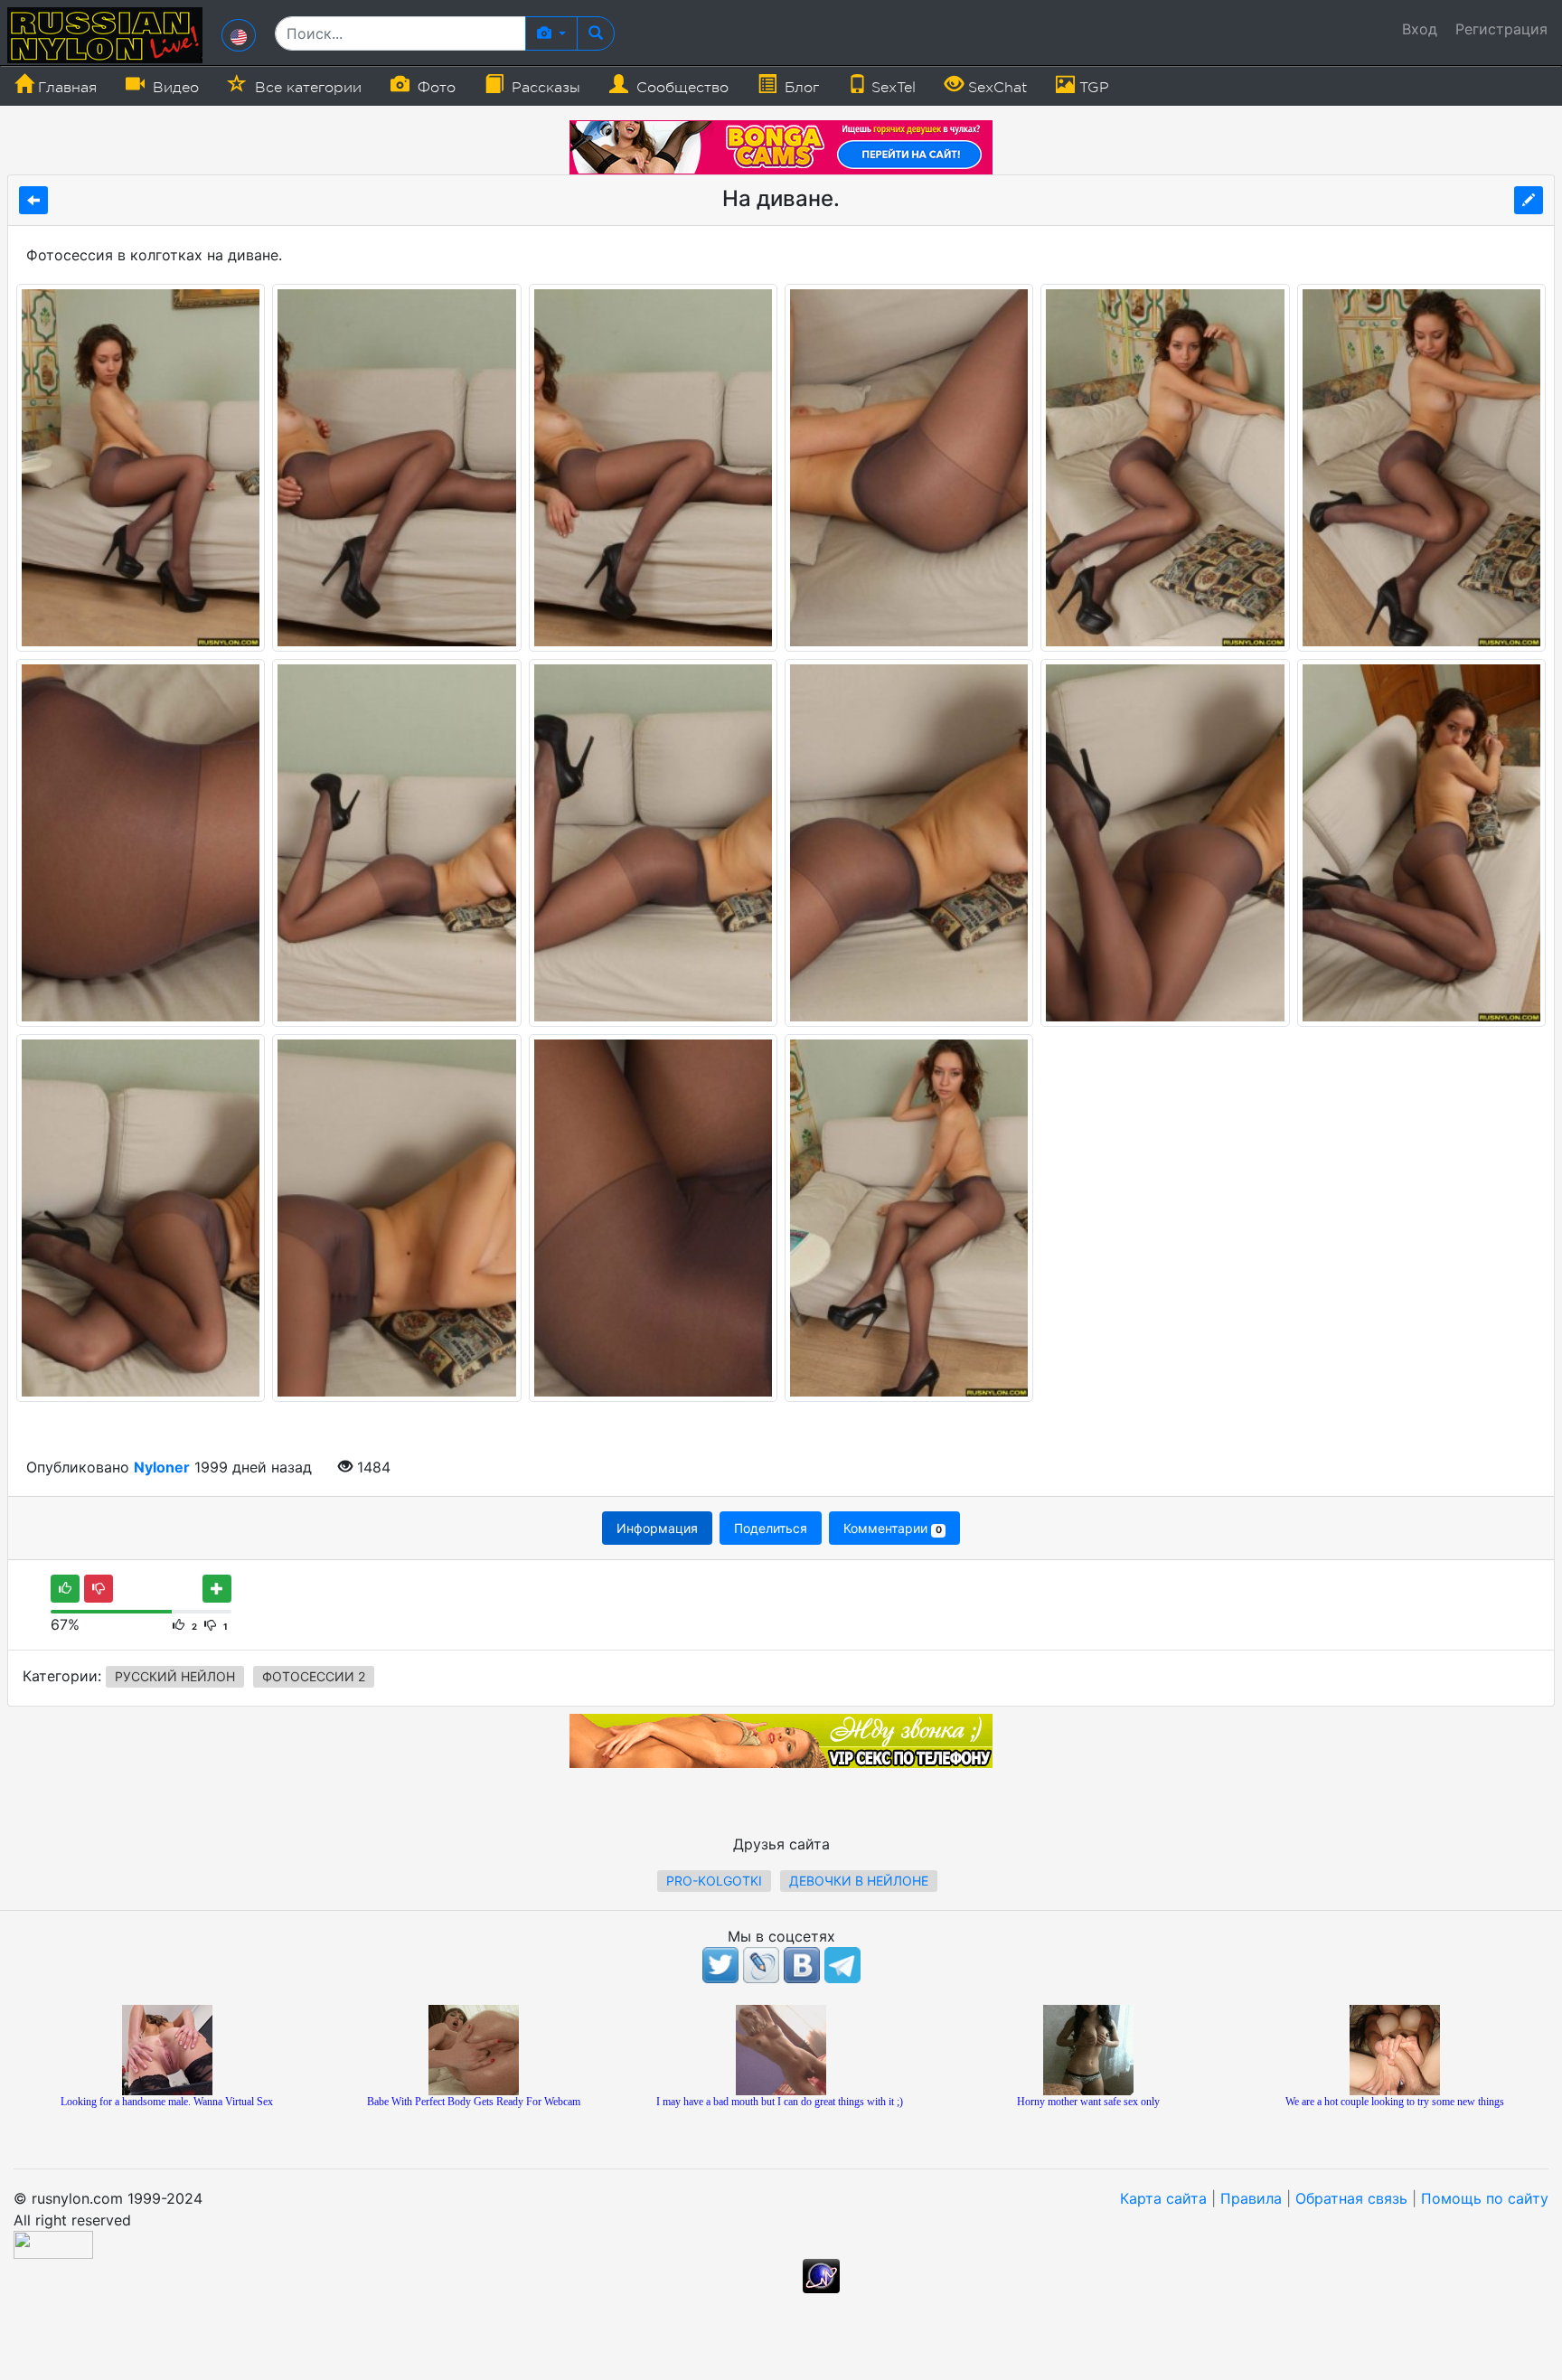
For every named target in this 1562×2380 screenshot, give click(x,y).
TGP (1092, 88)
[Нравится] (65, 1589)
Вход (1420, 29)
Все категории (306, 88)
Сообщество (680, 88)
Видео (174, 88)
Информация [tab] (657, 1528)
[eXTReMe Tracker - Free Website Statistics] (821, 2275)
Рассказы (544, 88)
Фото (434, 88)
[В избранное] (217, 1589)
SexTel (891, 88)
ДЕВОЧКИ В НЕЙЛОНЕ (859, 1881)
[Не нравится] (99, 1589)
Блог (800, 88)
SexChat (995, 88)
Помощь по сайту (1485, 2198)
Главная (65, 88)
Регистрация (1501, 29)
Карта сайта (1163, 2198)
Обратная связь (1351, 2198)
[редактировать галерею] (1529, 200)
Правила (1251, 2198)
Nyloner (162, 1467)
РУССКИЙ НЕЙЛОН (175, 1676)
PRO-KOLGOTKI (714, 1881)
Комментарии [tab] (892, 1528)
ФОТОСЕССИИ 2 (314, 1676)
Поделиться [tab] (771, 1528)
